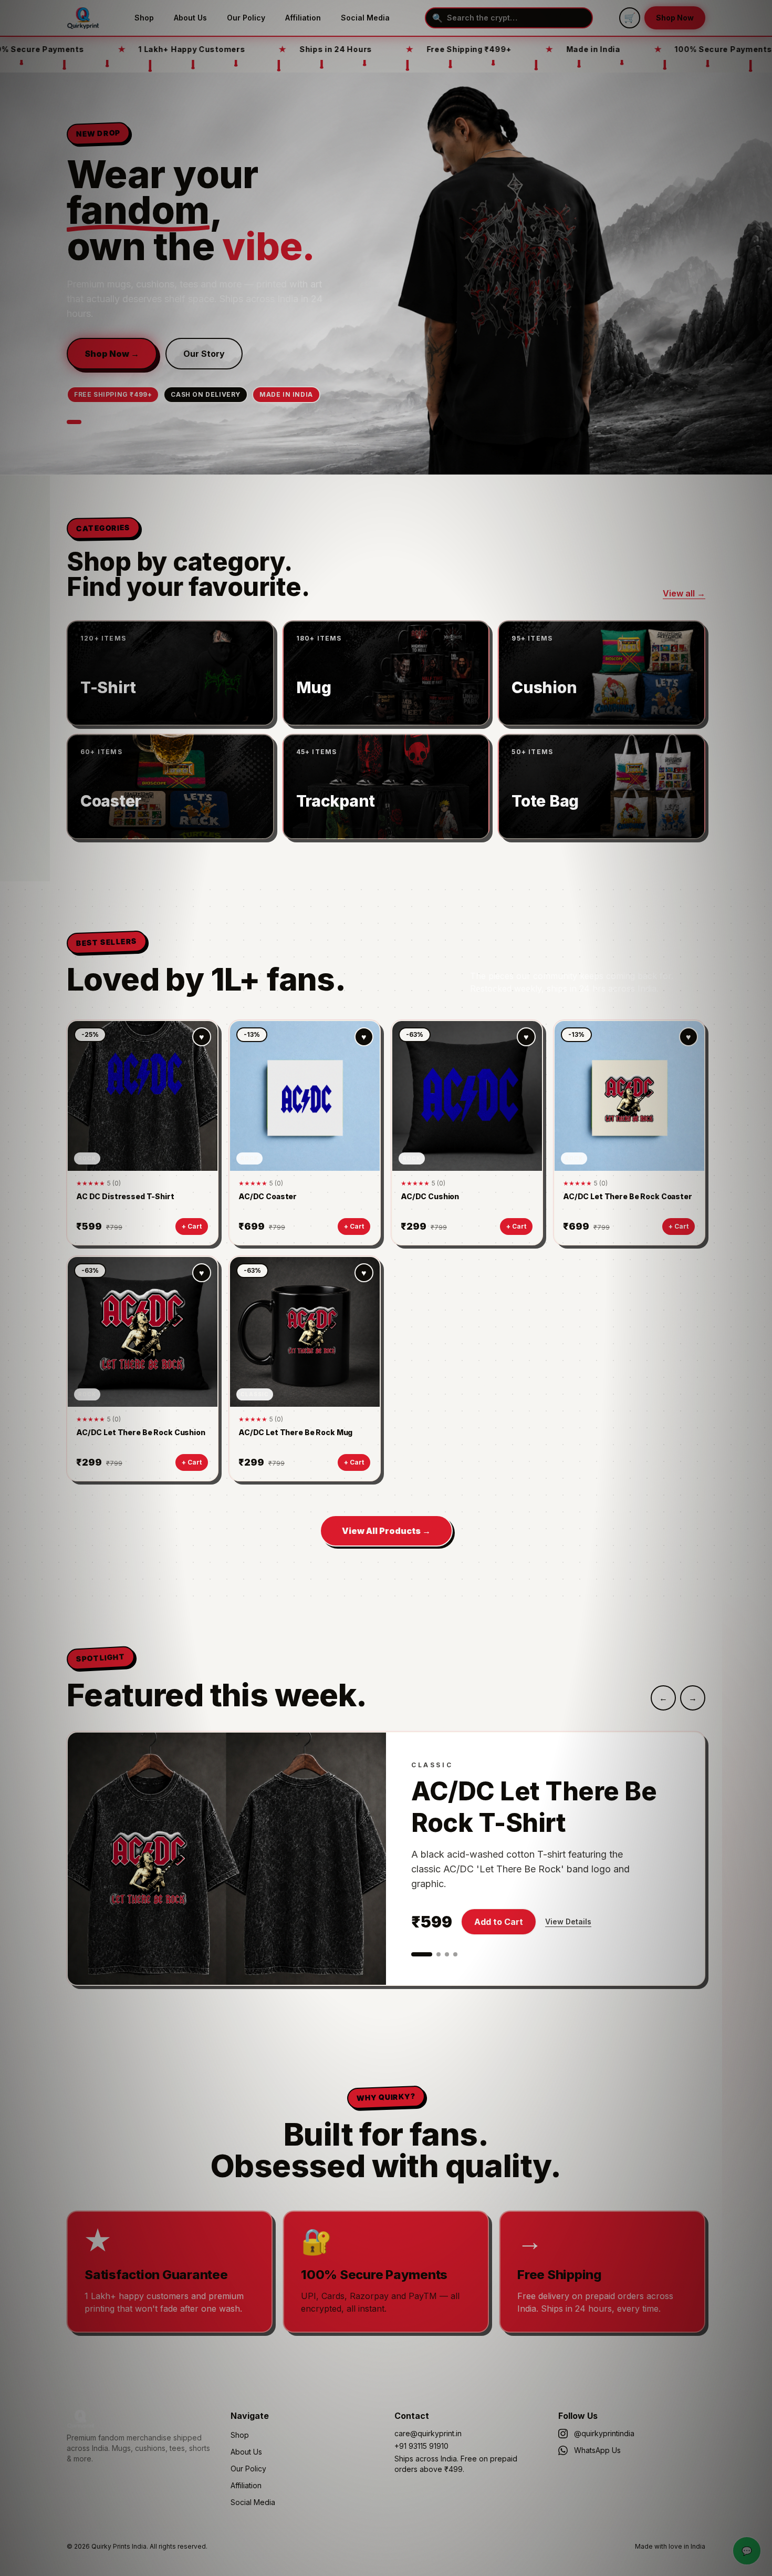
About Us (190, 18)
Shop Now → (112, 354)
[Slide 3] (447, 1954)
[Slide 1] (74, 422)
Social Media (365, 18)
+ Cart (192, 1226)
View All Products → (386, 1531)
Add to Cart (499, 1922)
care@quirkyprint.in (428, 2433)
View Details (568, 1921)
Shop (144, 18)
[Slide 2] (439, 1954)
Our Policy (246, 18)
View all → (684, 593)
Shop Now (675, 18)
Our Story (204, 354)
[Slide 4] (455, 1954)
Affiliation (303, 18)
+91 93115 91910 (421, 2446)
